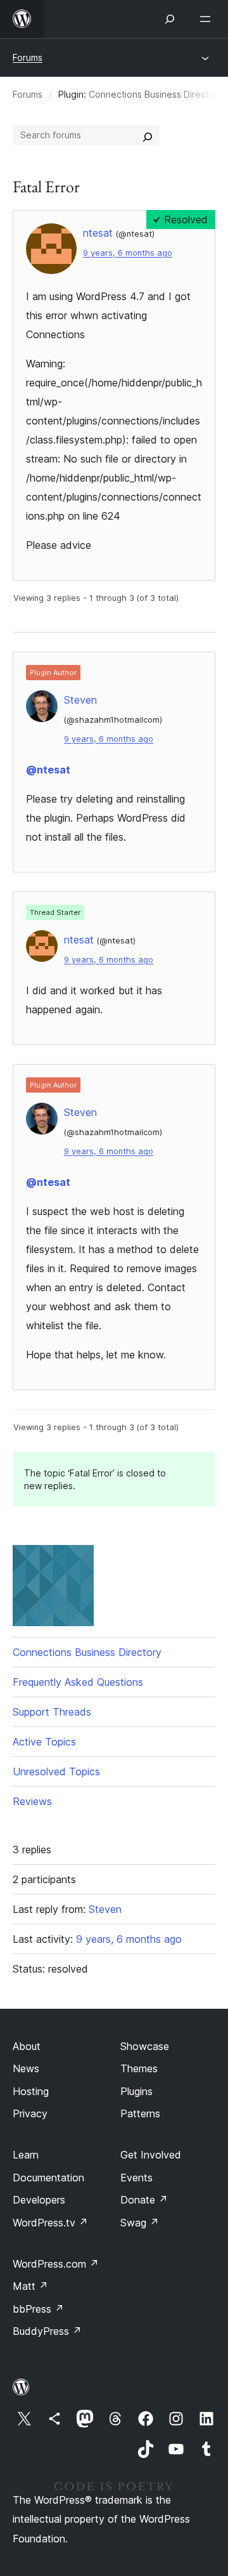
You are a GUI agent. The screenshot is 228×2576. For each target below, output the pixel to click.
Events (136, 2178)
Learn (26, 2155)
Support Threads (52, 1712)
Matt (30, 2286)
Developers (39, 2200)
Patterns (140, 2113)
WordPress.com (56, 2264)
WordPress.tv (50, 2223)
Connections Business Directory (156, 94)
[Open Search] (170, 19)
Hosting (31, 2091)
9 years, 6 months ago (128, 253)
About (27, 2046)
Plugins (136, 2091)
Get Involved (151, 2155)
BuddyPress (47, 2331)
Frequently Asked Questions (78, 1682)
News (26, 2068)
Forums (28, 57)
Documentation (48, 2178)
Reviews (32, 1801)
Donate (144, 2200)
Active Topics (44, 1742)
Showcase (145, 2046)
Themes (139, 2068)
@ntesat (48, 770)
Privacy (30, 2113)
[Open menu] (208, 19)
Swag (140, 2223)
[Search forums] (148, 135)
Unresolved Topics (56, 1771)
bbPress (38, 2309)
